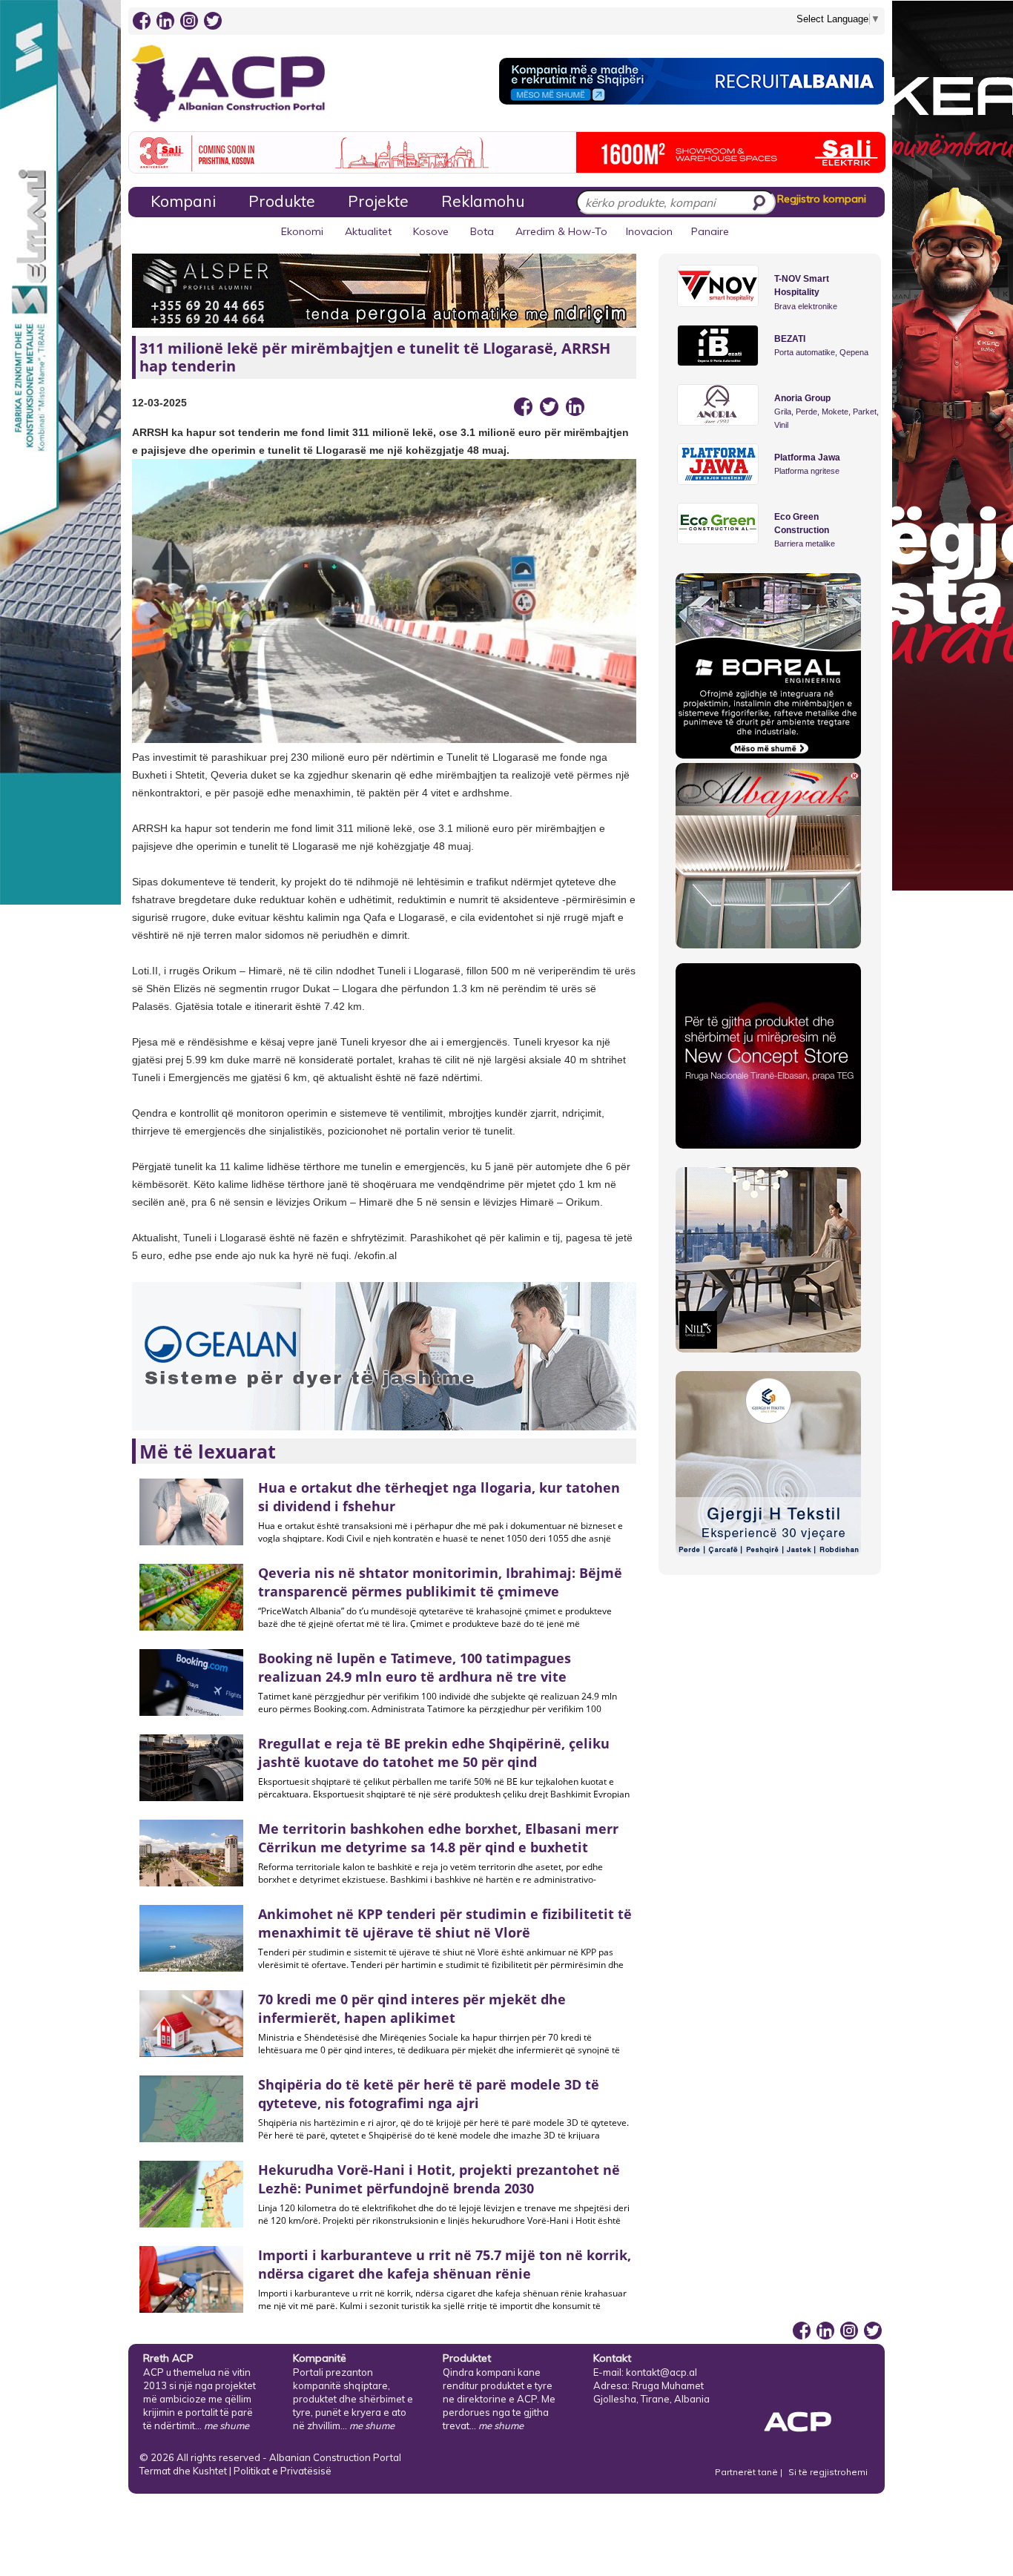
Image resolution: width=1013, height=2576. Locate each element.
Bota (482, 231)
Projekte (378, 201)
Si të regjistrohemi (828, 2472)
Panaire (710, 231)
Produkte (282, 201)
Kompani (183, 201)
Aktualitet (368, 231)
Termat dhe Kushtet (183, 2471)
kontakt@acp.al (661, 2372)
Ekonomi (302, 231)
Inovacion (649, 231)
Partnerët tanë (748, 2472)
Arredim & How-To (561, 231)
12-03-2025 (159, 403)
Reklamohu (483, 201)
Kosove (431, 231)
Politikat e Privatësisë (283, 2471)
